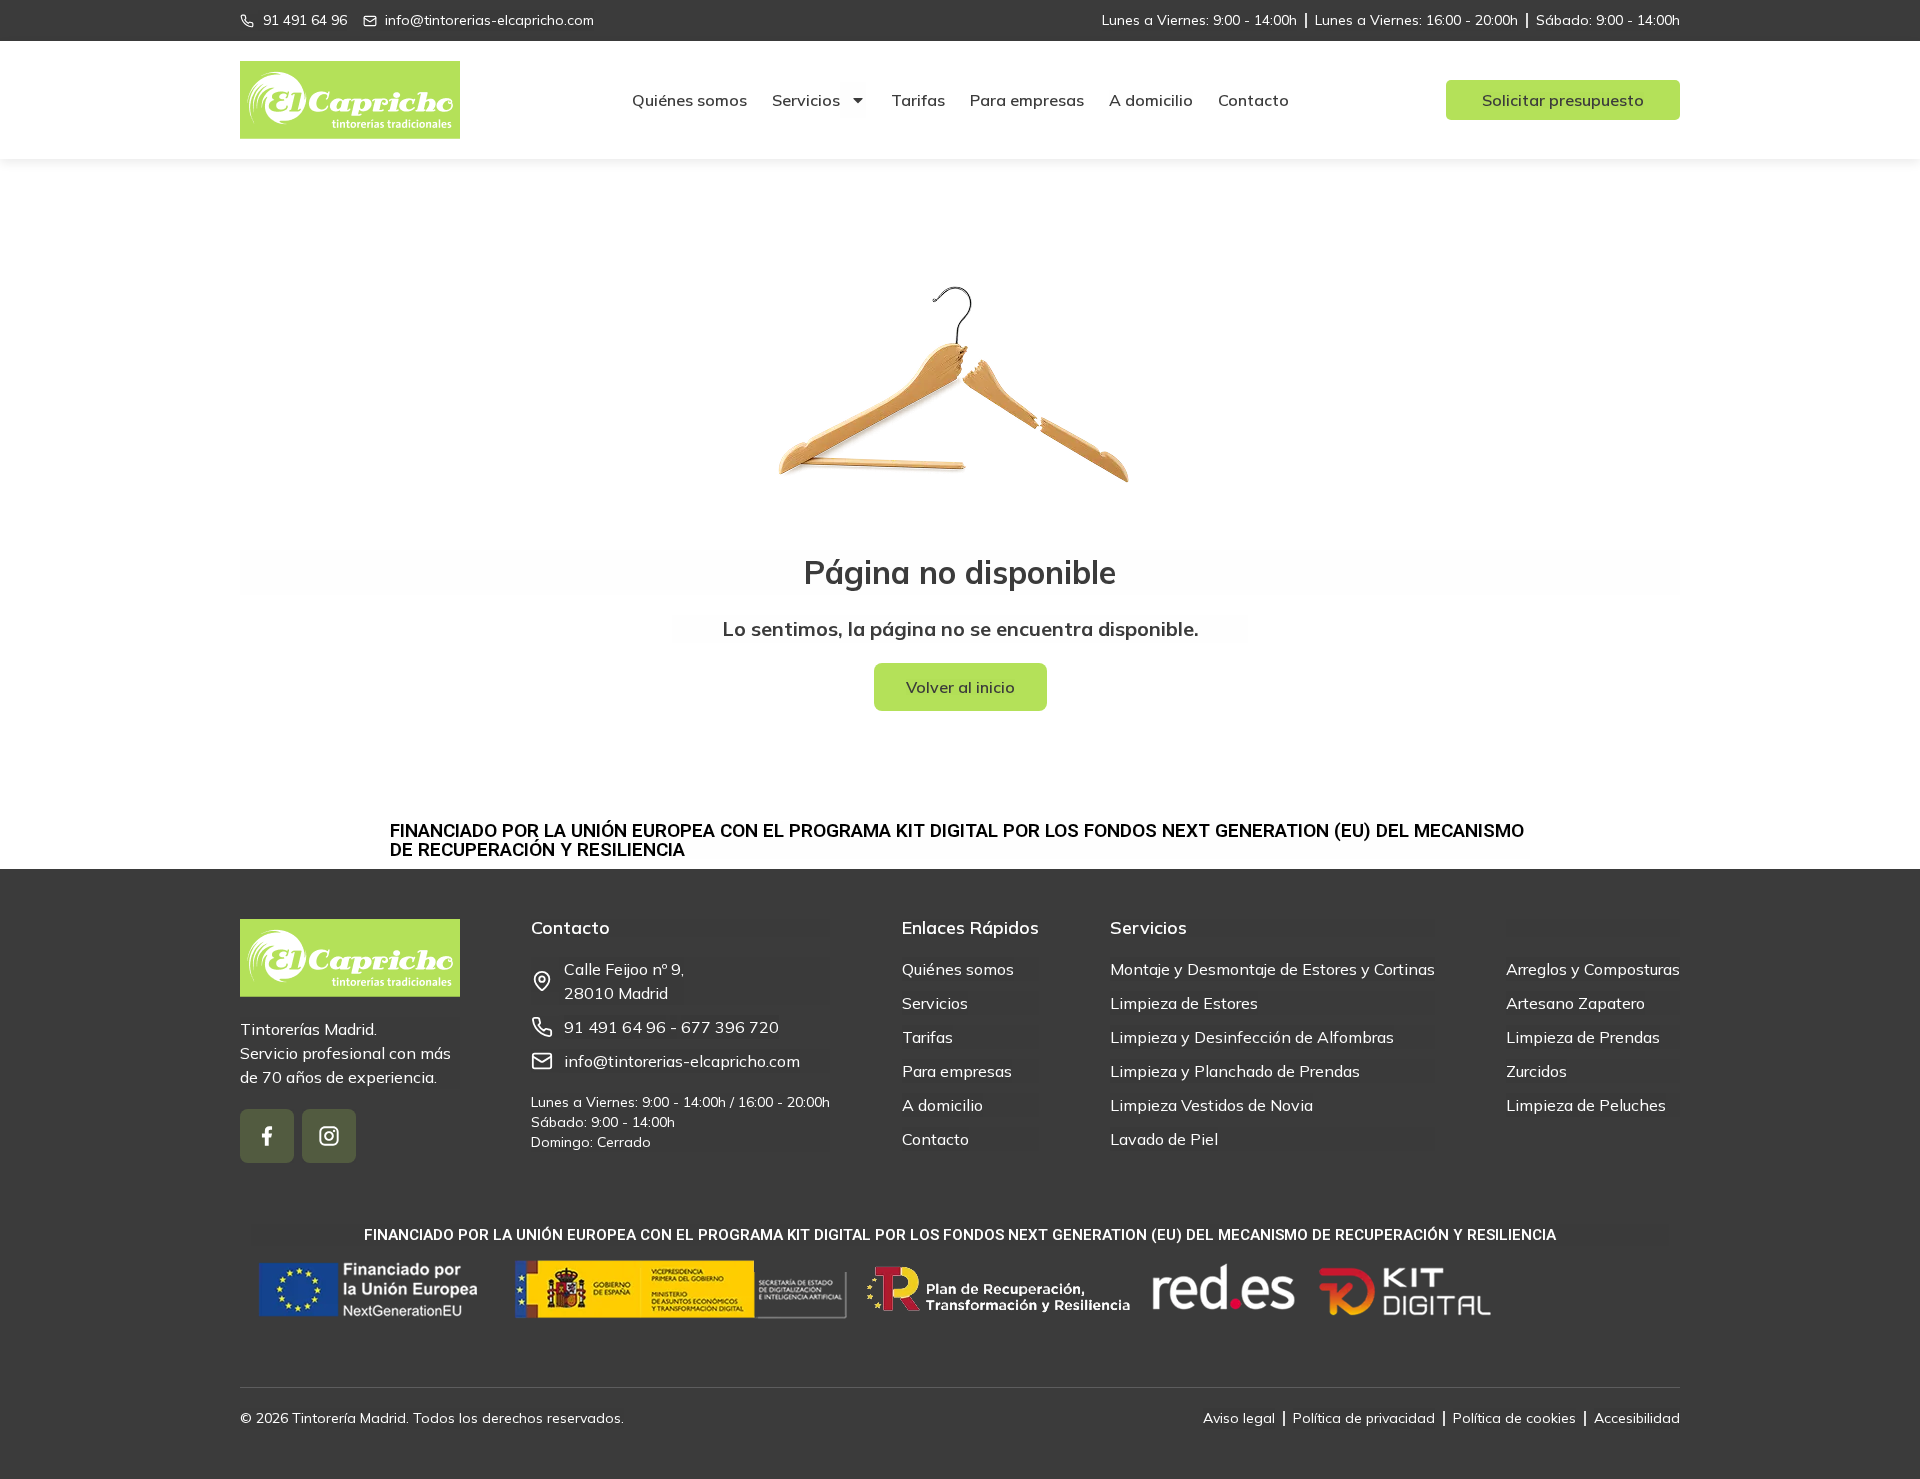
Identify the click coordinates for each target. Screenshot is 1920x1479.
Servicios (806, 100)
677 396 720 (730, 1027)
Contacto (1253, 100)
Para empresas (1027, 100)
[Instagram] (329, 1136)
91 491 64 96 (615, 1027)
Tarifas (918, 100)
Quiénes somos (689, 100)
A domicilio (1151, 100)
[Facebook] (267, 1136)
